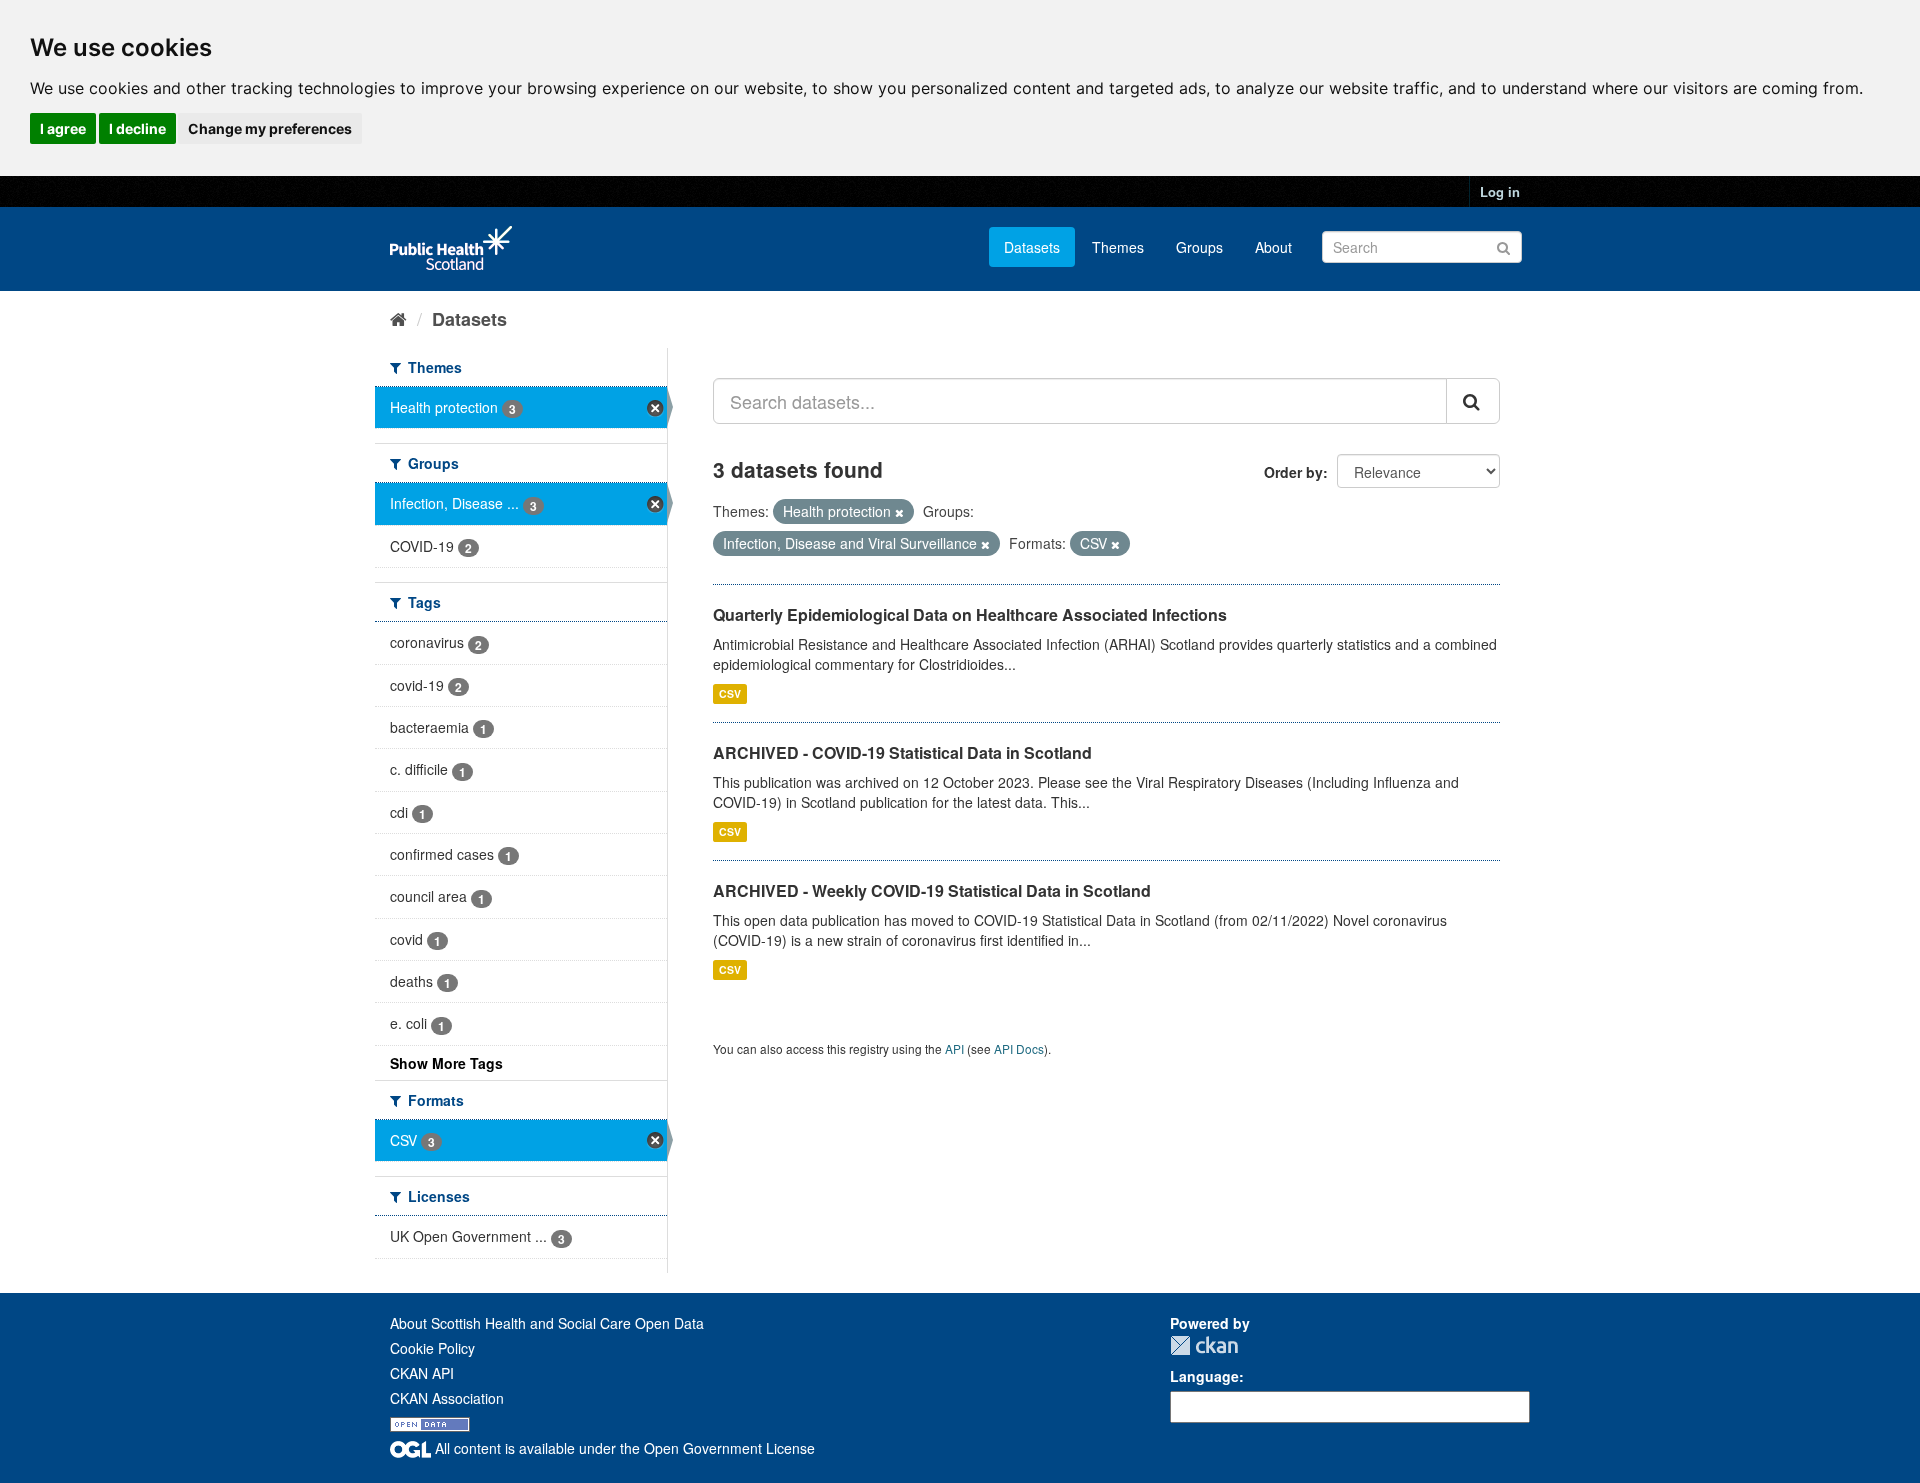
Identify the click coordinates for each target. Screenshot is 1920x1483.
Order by (1293, 472)
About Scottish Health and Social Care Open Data (547, 1323)
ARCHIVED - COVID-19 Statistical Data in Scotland (902, 752)
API (954, 1048)
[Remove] (899, 512)
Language (1204, 1376)
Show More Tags (446, 1063)
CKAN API (422, 1373)
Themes (1118, 247)
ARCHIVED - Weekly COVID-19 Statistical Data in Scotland (932, 890)
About (1273, 247)
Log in (1500, 191)
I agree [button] (63, 128)
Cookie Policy (432, 1348)
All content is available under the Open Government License (623, 1448)
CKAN (1204, 1345)
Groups (1199, 247)
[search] (1473, 401)
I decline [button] (137, 128)
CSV (730, 693)
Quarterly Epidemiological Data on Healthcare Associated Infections (970, 614)
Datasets (1032, 247)
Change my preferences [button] (270, 128)
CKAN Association (447, 1398)
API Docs (1019, 1048)
